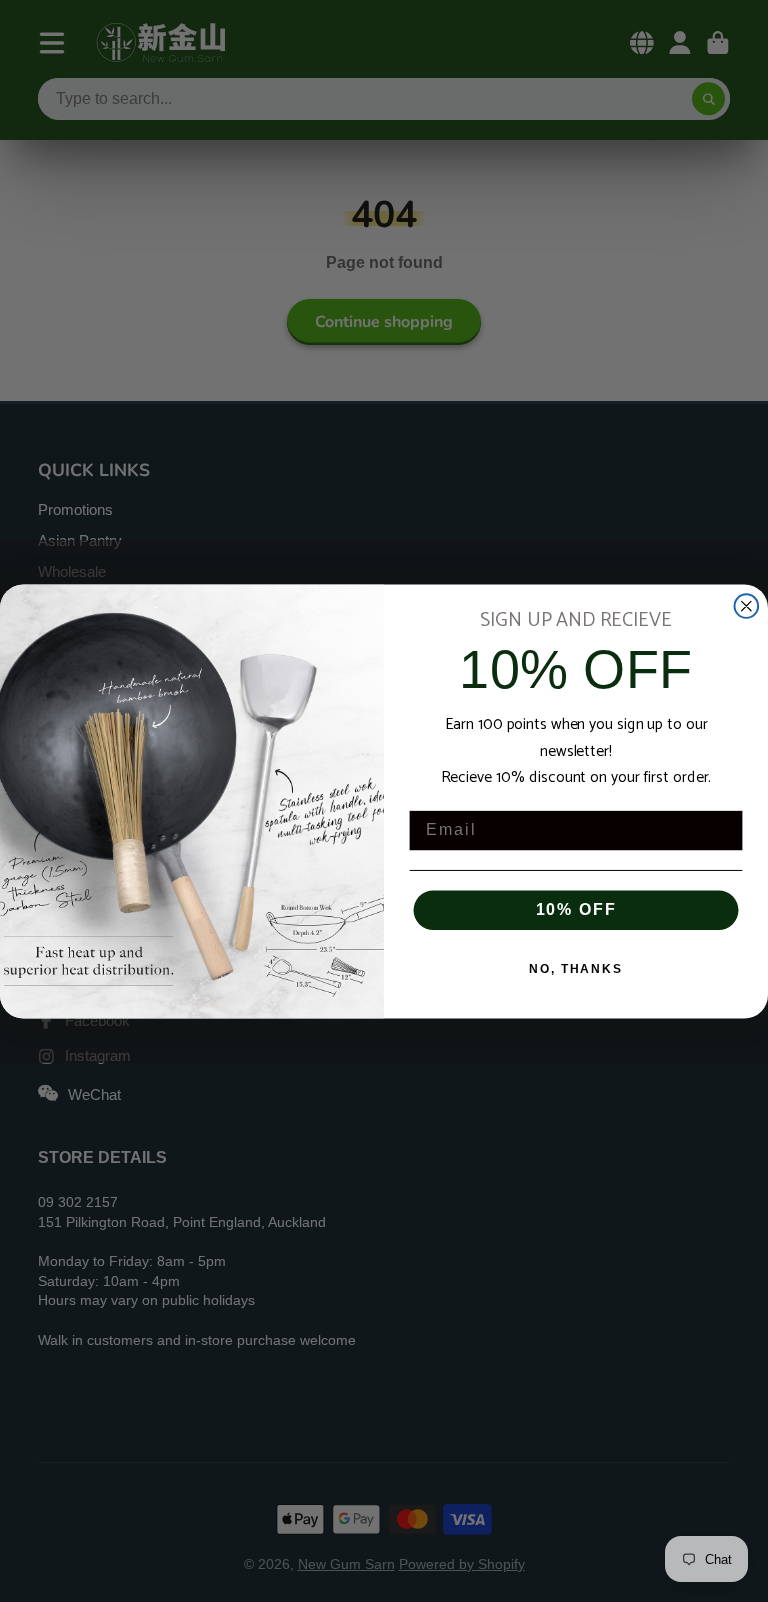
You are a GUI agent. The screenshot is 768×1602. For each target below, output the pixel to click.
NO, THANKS (576, 969)
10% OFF (576, 909)
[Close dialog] (747, 606)
